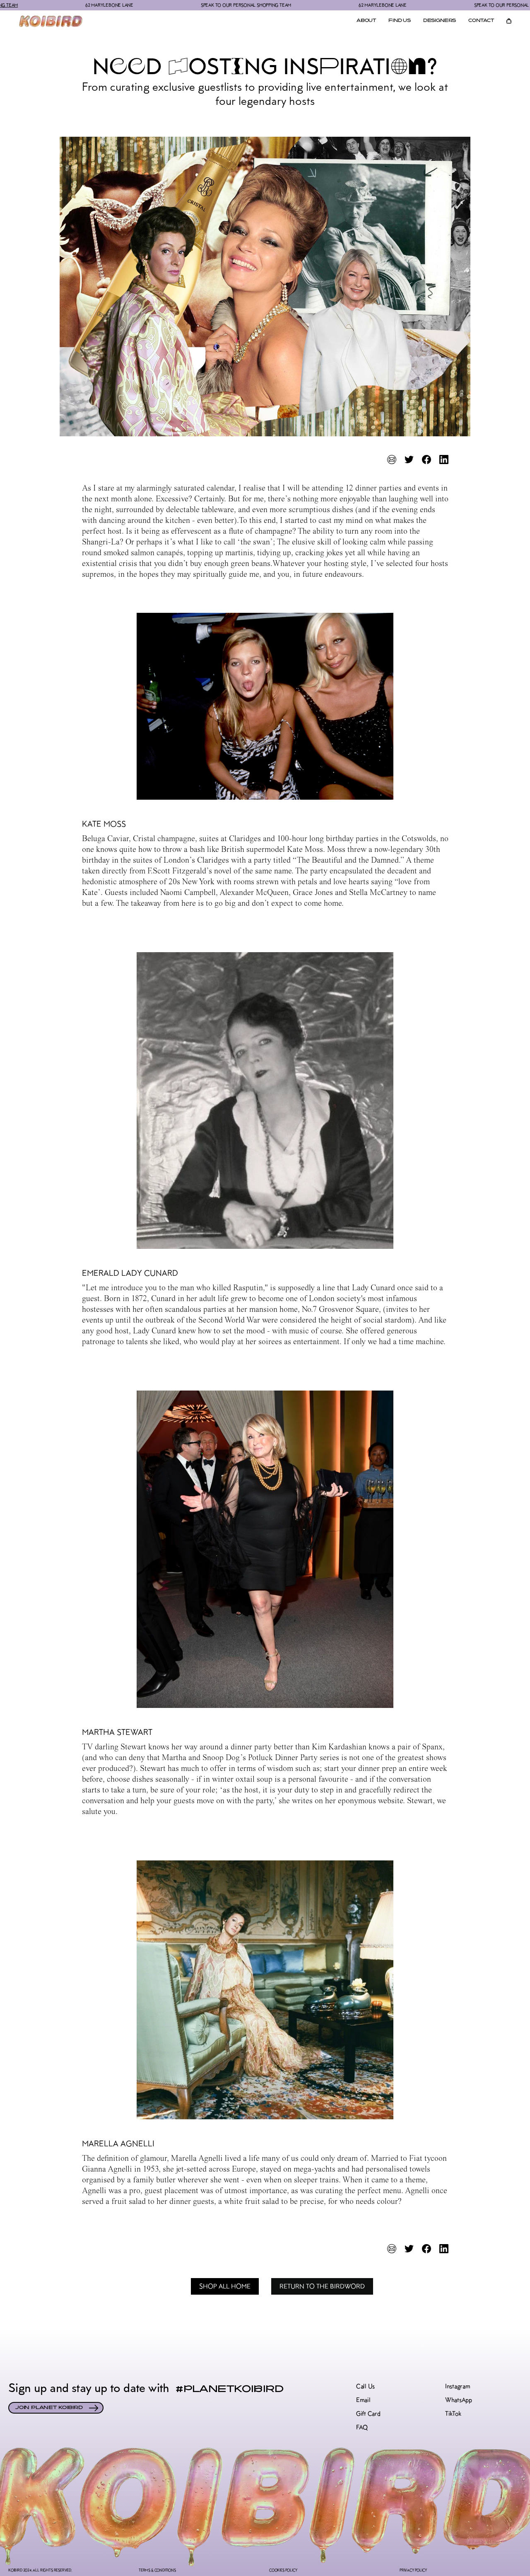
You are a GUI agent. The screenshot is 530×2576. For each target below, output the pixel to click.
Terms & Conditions (157, 2570)
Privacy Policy (413, 2570)
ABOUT (366, 21)
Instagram (458, 2386)
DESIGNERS (440, 21)
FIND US (400, 21)
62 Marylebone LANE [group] (307, 5)
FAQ (362, 2427)
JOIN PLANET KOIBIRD (49, 2408)
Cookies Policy (283, 2570)
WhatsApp (459, 2400)
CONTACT (481, 21)
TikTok (453, 2414)
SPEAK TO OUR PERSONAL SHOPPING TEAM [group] (171, 5)
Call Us (365, 2386)
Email (363, 2400)
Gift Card (368, 2414)
